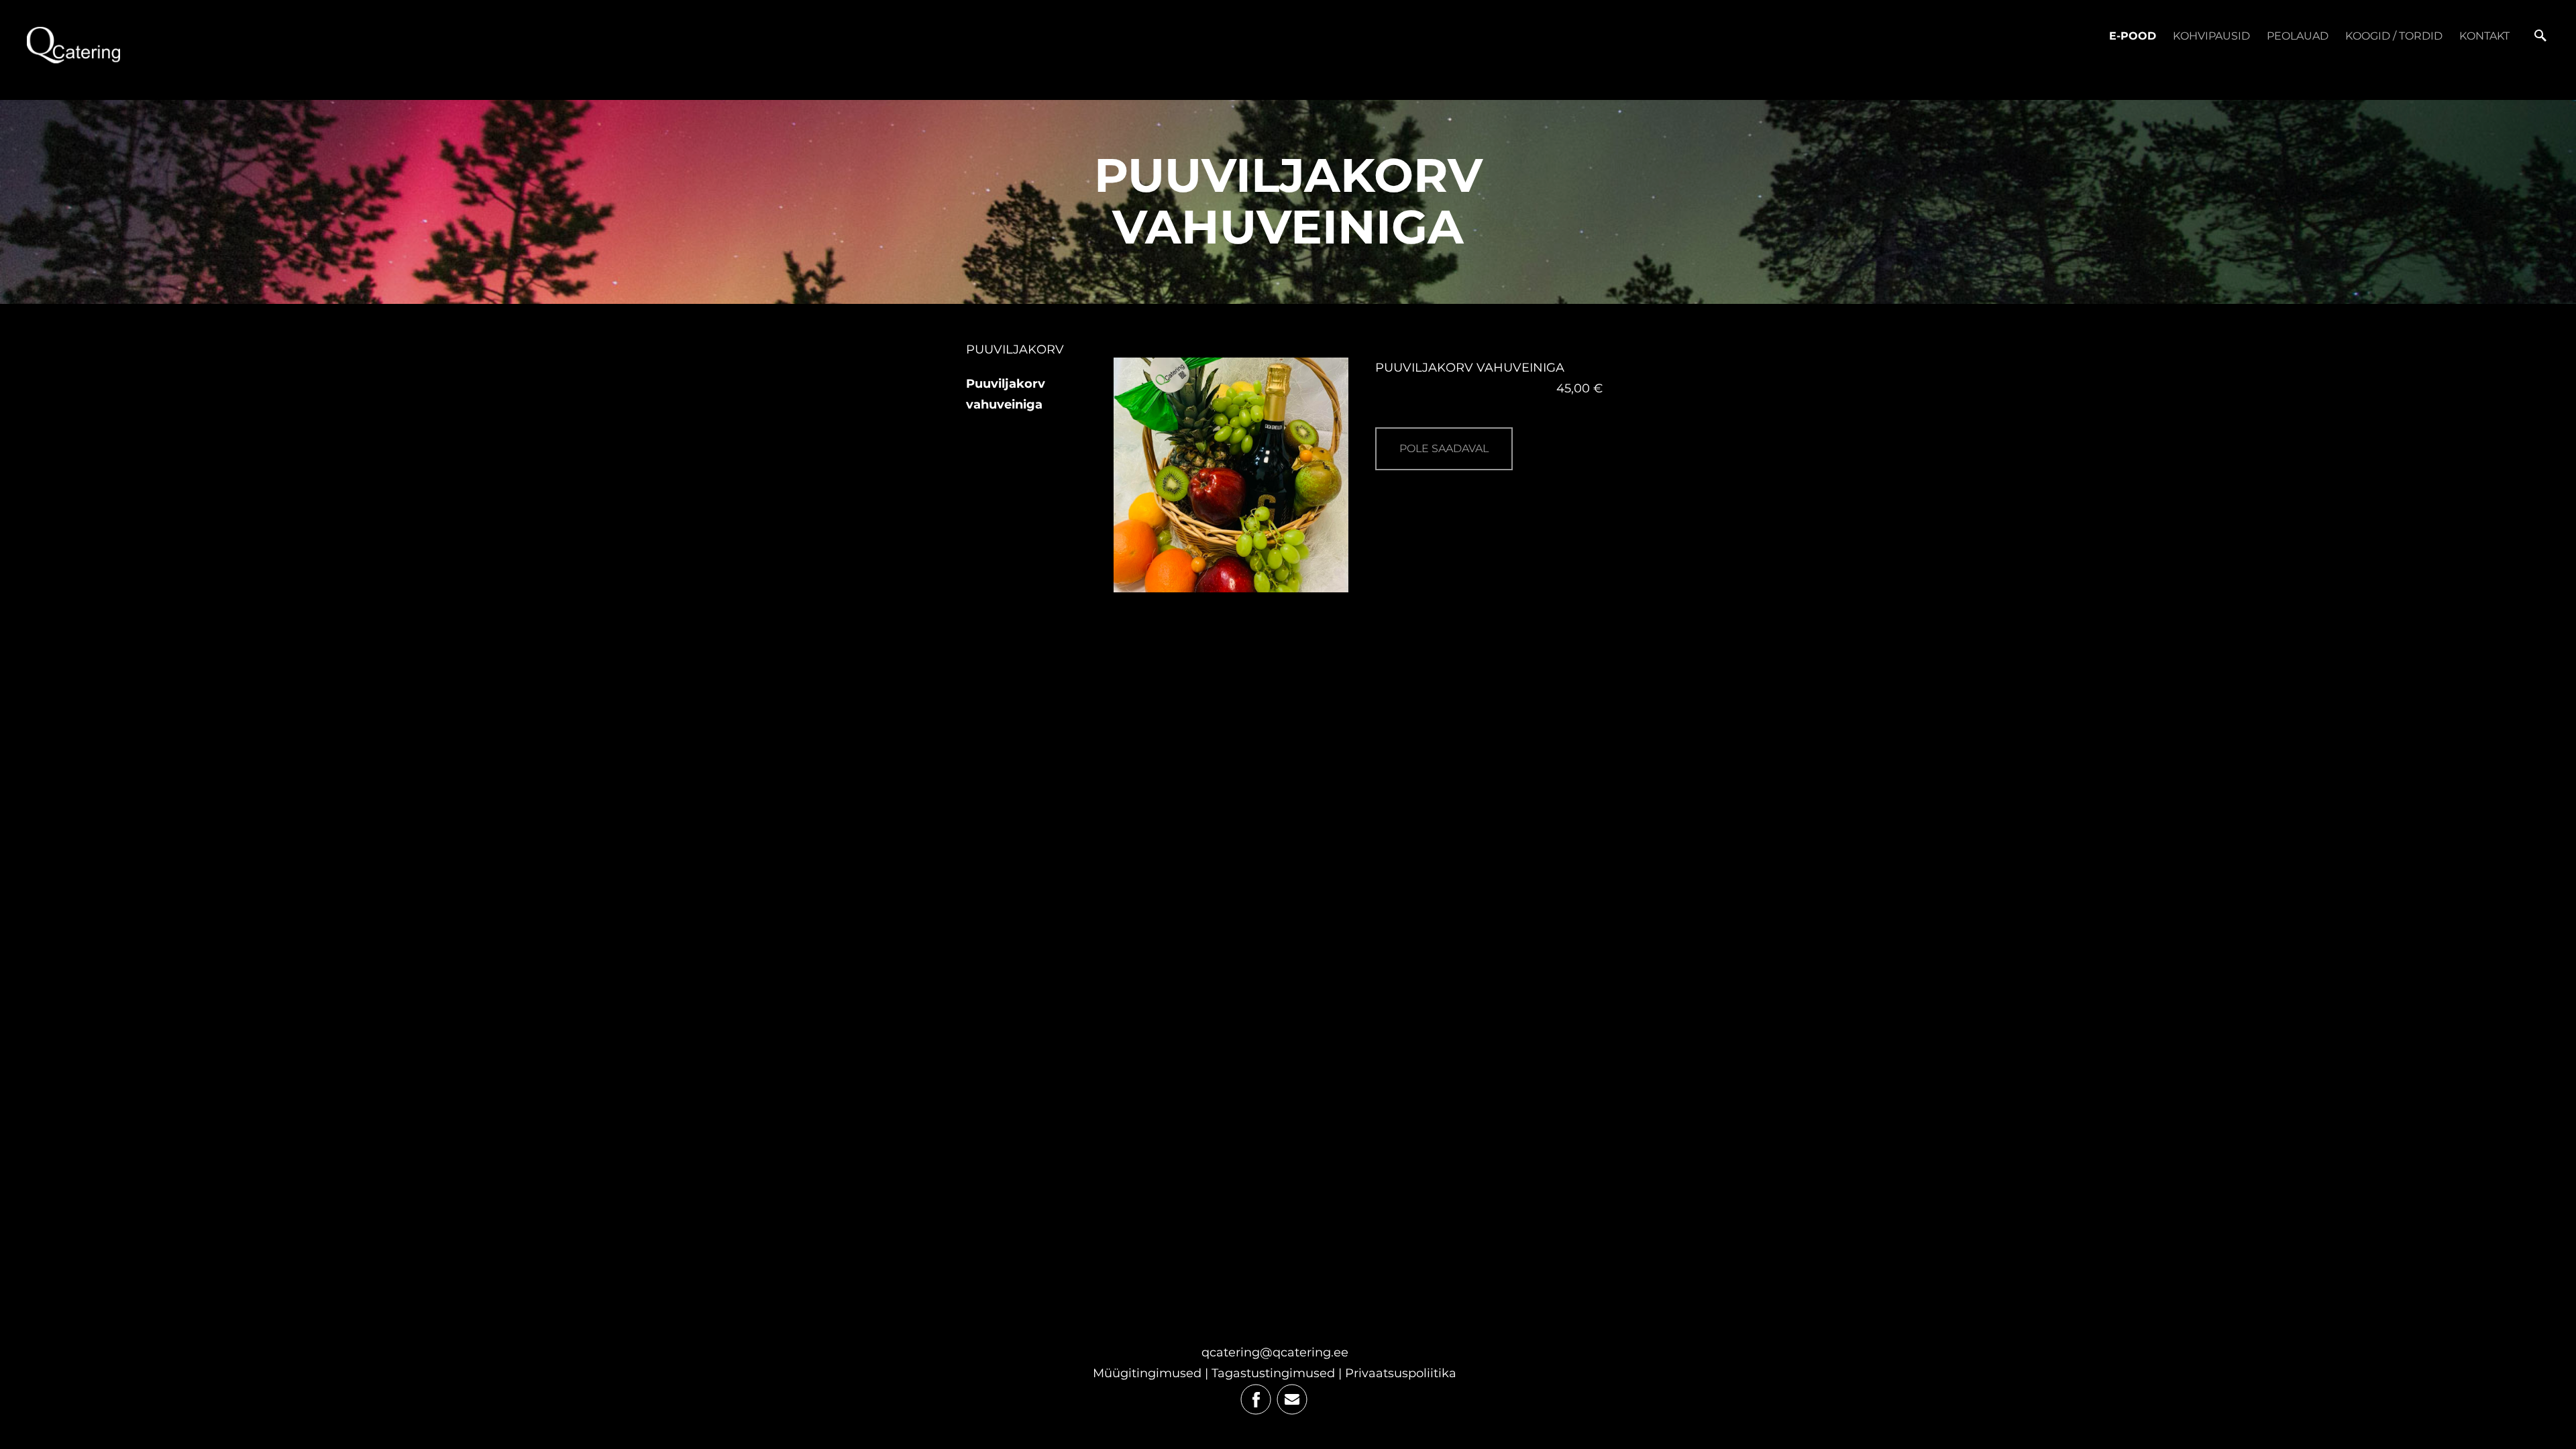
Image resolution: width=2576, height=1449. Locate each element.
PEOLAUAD (2298, 36)
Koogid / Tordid (2394, 36)
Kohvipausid (2211, 36)
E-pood (2133, 36)
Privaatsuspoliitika (1401, 1373)
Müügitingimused (1147, 1373)
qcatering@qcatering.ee (1275, 1352)
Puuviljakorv (1015, 350)
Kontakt (2484, 36)
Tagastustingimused (1273, 1373)
